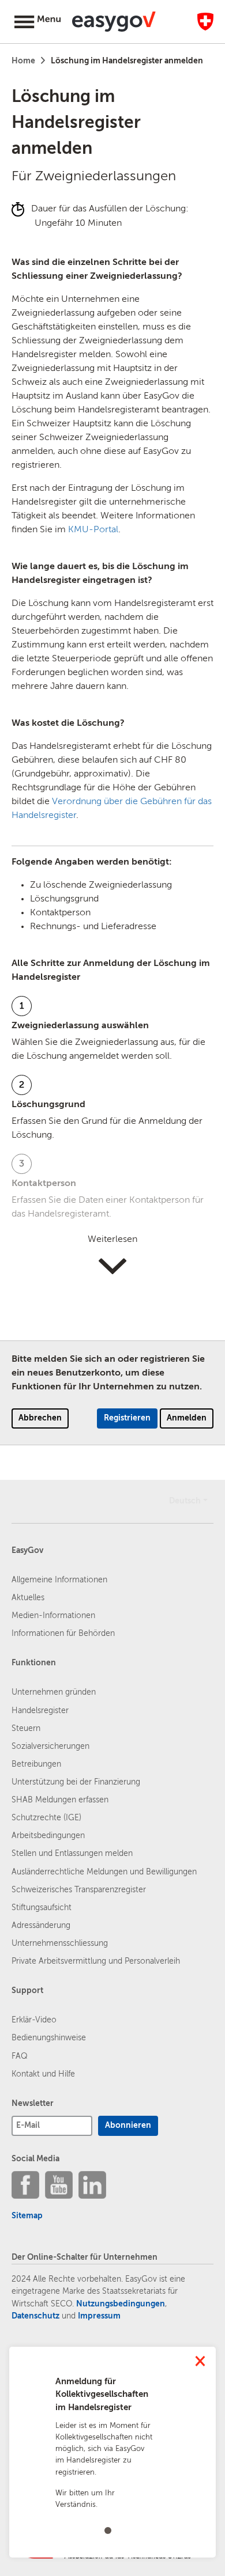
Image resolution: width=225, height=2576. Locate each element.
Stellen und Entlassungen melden (72, 1854)
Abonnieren (128, 2126)
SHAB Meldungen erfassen (60, 1800)
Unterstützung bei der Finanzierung (76, 1782)
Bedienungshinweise (49, 2038)
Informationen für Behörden (63, 1634)
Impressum (99, 2316)
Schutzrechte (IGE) (46, 1818)
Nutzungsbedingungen (121, 2304)
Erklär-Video (34, 2020)
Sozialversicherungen (50, 1747)
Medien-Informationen (53, 1616)
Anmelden (187, 1418)
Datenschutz (35, 2316)
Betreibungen (36, 1764)
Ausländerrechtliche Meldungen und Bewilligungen (104, 1872)
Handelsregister (40, 1711)
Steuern (26, 1729)
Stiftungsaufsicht (42, 1908)
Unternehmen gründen (54, 1692)
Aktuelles (28, 1598)
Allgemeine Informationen (59, 1580)
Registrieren (127, 1418)
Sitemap (27, 2216)
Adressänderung (41, 1926)
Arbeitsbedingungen (48, 1836)
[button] (40, 23)
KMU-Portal (93, 530)
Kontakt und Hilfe (43, 2074)
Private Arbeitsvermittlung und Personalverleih (96, 1961)
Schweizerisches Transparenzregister (79, 1890)
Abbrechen (40, 1418)
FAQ (20, 2056)
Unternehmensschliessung (60, 1944)
